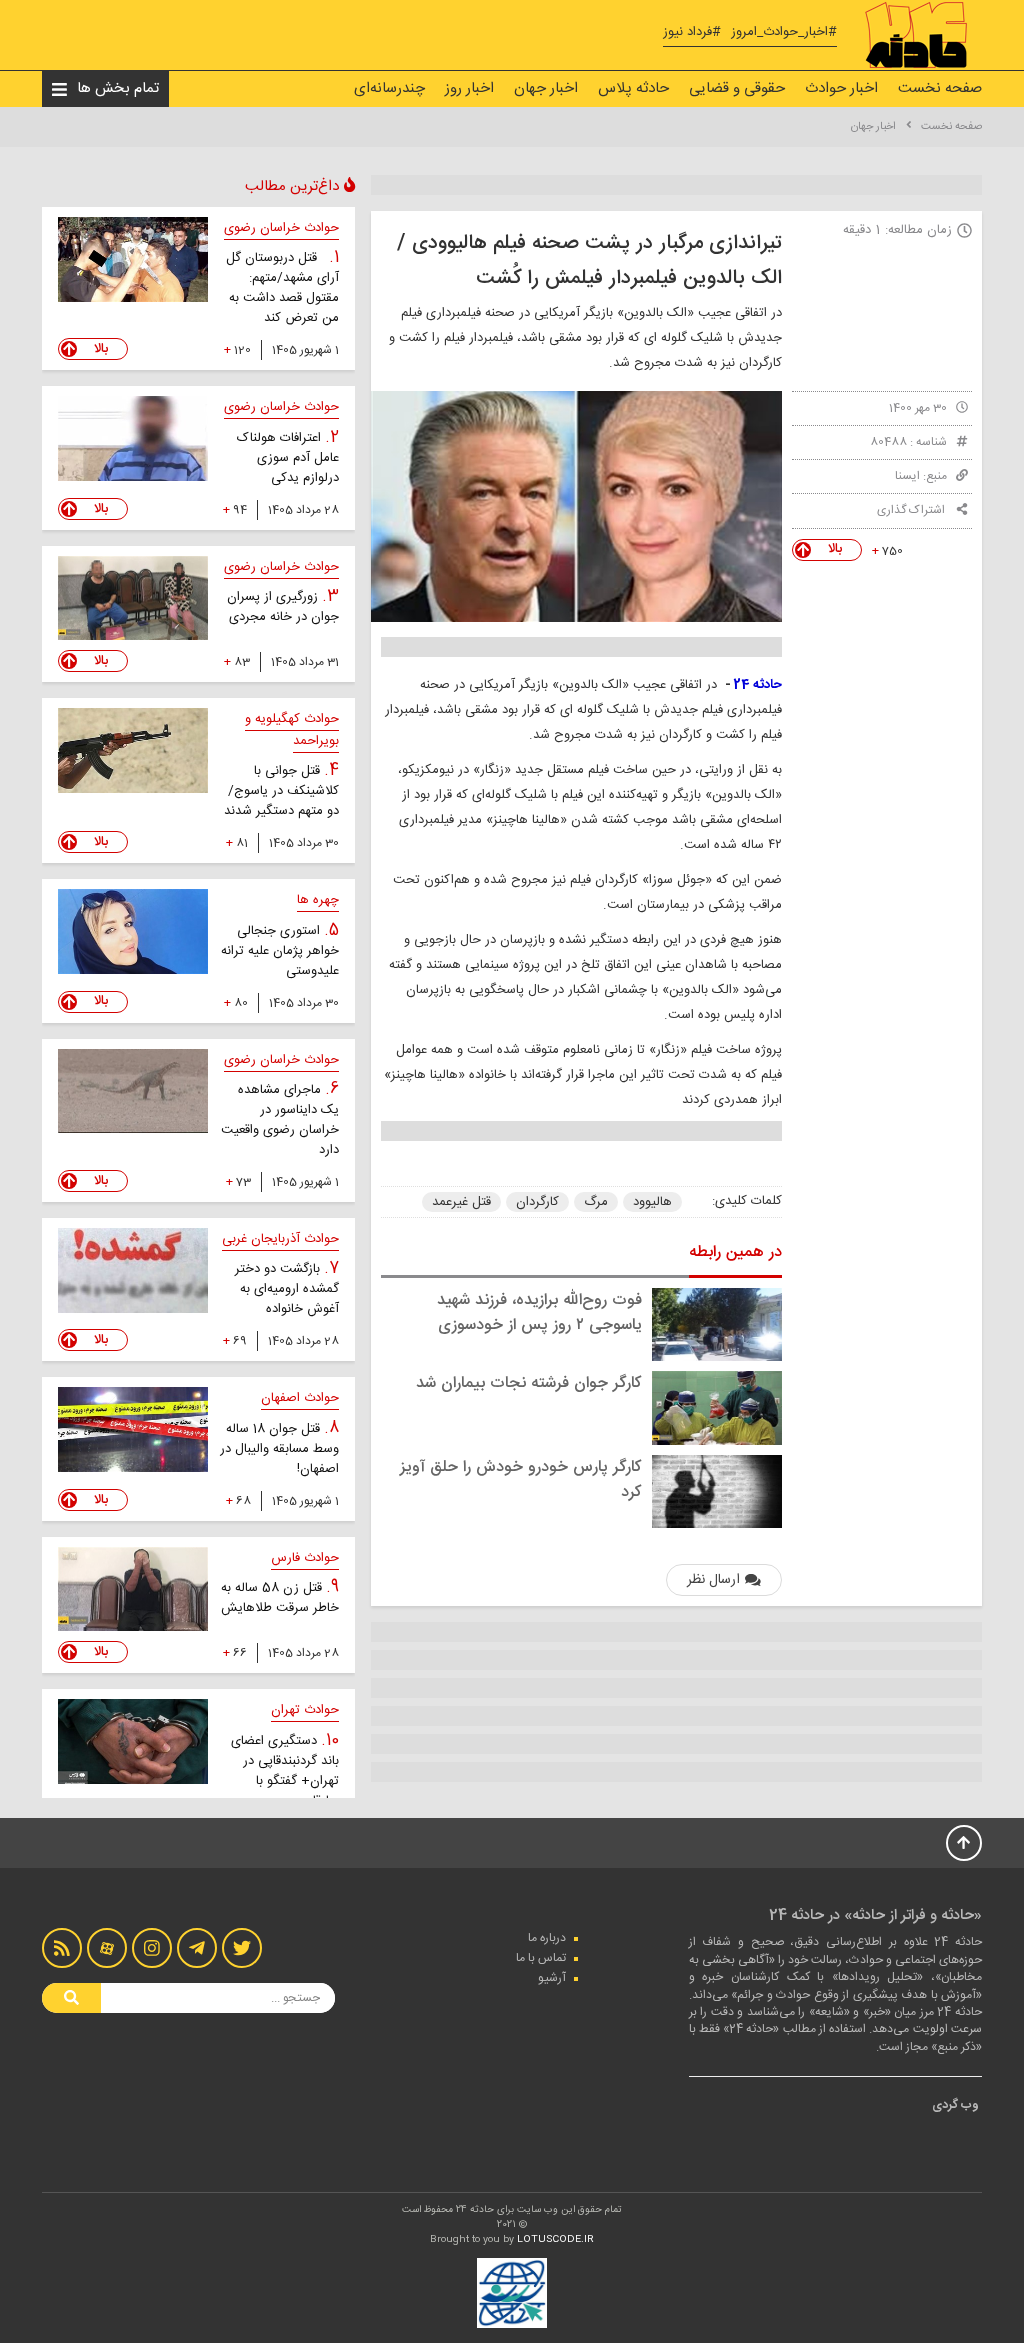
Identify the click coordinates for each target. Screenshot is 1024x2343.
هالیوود (652, 1202)
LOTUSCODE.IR (555, 2240)
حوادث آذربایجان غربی (280, 1239)
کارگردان (537, 1202)
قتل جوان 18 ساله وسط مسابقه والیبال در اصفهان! (279, 1449)
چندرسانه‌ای (389, 88)
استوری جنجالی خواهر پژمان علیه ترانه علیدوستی (280, 951)
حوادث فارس (305, 1558)
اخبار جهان (546, 88)
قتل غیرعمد (461, 1202)
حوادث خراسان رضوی (281, 228)
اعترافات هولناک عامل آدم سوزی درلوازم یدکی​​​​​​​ (288, 458)
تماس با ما (541, 1958)
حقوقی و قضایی (737, 88)
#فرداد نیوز (692, 32)
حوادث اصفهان (300, 1398)
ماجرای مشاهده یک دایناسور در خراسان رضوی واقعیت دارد (280, 1120)
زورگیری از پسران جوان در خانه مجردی (283, 607)
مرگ (596, 1202)
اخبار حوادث (841, 88)
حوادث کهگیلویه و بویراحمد (292, 729)
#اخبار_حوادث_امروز (784, 32)
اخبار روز (469, 88)
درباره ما (547, 1938)
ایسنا (907, 476)
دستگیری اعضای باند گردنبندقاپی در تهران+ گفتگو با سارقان (285, 1771)
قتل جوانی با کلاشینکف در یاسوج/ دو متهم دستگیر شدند (281, 791)
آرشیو (552, 1978)
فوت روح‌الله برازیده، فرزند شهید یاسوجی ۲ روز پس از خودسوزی (539, 1313)
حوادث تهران (305, 1710)
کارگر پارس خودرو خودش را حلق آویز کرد (521, 1480)
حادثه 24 (756, 685)
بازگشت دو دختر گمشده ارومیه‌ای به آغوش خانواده (287, 1289)
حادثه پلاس (633, 88)
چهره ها (318, 900)
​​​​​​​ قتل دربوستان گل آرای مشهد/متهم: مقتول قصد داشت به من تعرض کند (282, 288)
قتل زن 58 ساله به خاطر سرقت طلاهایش (280, 1598)
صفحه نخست (940, 88)
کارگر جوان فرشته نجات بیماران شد (529, 1383)
